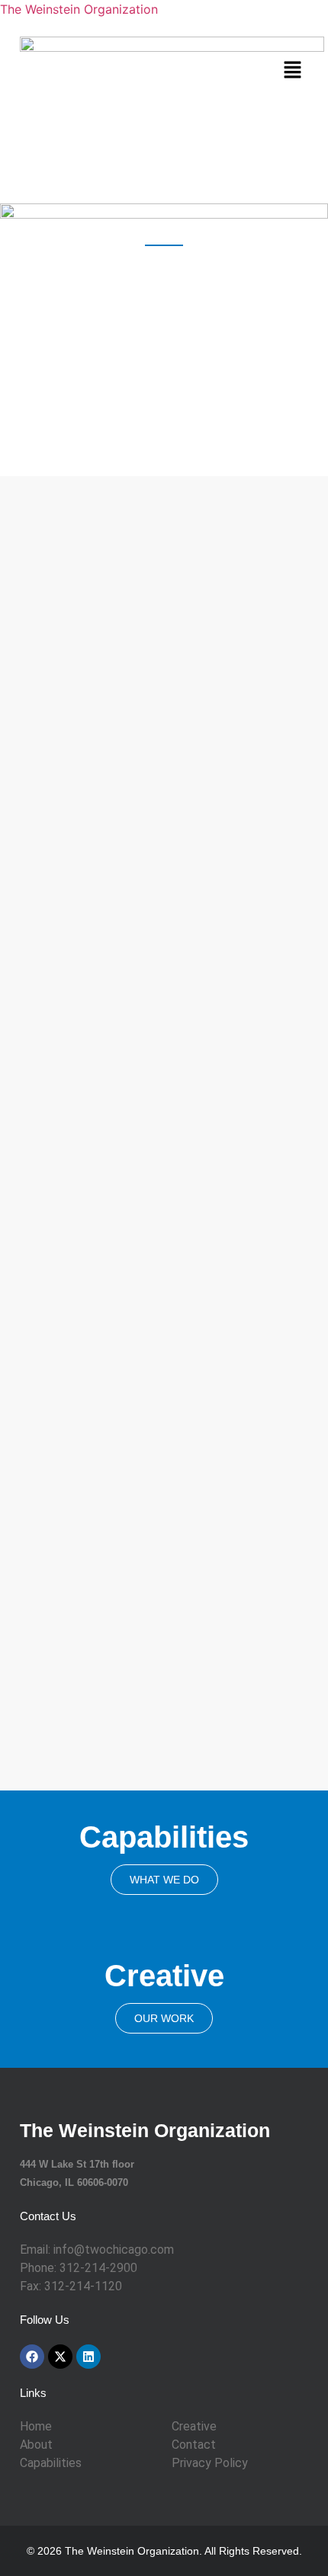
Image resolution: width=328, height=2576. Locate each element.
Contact (194, 2445)
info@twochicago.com (114, 2250)
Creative (194, 2426)
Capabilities (51, 2463)
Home (36, 2426)
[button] (293, 70)
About (36, 2445)
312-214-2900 (98, 2268)
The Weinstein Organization (79, 9)
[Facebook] (32, 2357)
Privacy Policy (210, 2463)
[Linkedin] (88, 2357)
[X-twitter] (60, 2357)
